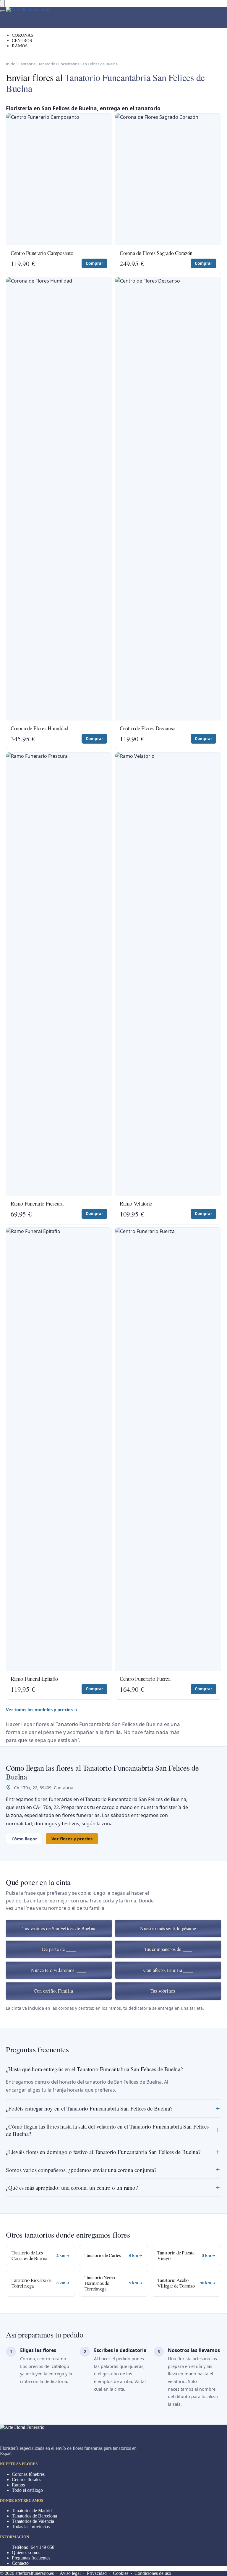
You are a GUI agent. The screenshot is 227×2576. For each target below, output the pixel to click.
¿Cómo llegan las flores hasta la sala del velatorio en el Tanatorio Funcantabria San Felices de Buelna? (107, 2130)
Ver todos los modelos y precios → (42, 1709)
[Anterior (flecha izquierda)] (10, 1288)
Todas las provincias (31, 2526)
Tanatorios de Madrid (32, 2511)
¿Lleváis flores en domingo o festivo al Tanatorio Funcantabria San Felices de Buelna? (103, 2152)
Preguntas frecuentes (31, 2558)
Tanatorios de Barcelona (34, 2516)
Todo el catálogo (27, 2490)
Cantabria (27, 64)
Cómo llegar (24, 1839)
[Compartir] (207, 7)
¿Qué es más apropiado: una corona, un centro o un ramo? (72, 2188)
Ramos (18, 2485)
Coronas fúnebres (28, 2474)
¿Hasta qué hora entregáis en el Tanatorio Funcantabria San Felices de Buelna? (94, 2069)
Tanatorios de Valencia (33, 2521)
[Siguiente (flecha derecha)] (217, 1288)
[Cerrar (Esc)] (194, 7)
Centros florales (26, 2480)
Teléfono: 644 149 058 (33, 2547)
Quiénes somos (26, 2553)
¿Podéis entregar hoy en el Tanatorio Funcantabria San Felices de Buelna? (89, 2108)
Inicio (11, 64)
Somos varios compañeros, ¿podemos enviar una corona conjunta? (81, 2170)
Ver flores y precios (72, 1839)
